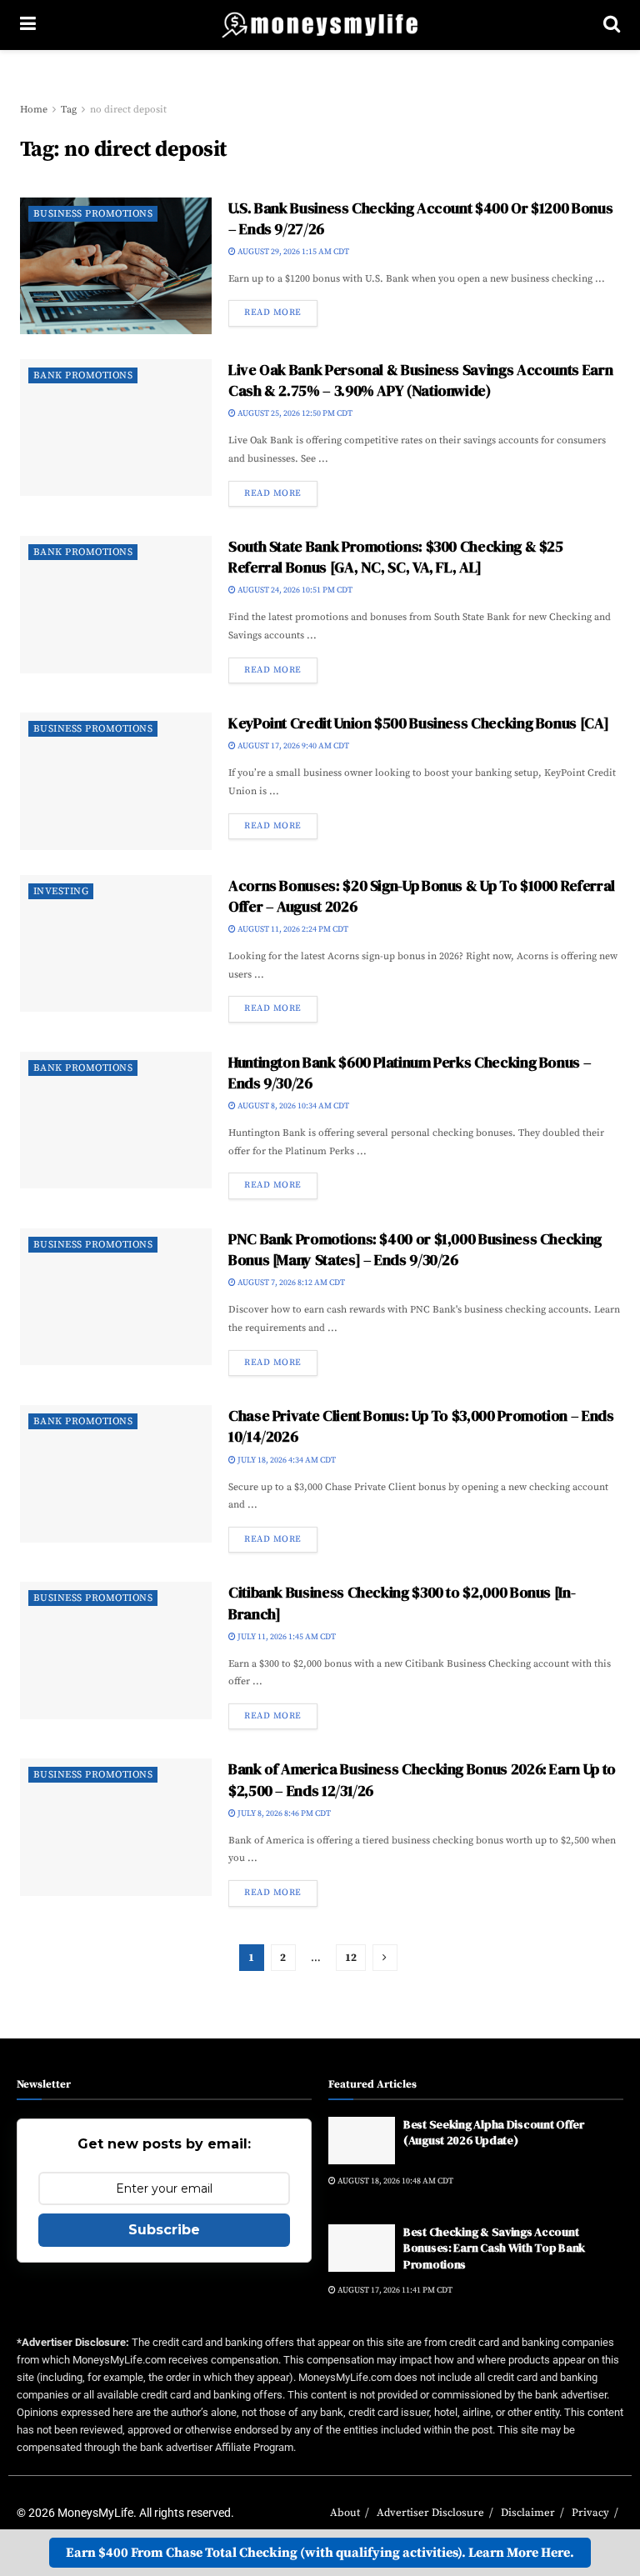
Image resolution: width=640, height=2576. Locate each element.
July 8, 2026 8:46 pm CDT (283, 1813)
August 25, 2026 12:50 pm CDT (294, 413)
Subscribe (164, 2230)
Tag (69, 110)
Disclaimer (528, 2513)
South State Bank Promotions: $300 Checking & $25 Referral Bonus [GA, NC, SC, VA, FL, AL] (396, 557)
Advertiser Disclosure (430, 2513)
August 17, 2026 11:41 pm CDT (394, 2290)
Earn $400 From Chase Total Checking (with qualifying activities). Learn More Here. (320, 2553)
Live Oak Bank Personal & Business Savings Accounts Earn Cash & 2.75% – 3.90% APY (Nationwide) (420, 380)
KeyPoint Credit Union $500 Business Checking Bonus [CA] (418, 723)
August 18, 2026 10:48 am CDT (395, 2181)
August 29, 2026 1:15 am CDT (292, 252)
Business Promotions (93, 214)
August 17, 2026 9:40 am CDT (292, 746)
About (345, 2513)
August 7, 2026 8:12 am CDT (290, 1283)
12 (351, 1958)
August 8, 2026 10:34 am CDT (292, 1106)
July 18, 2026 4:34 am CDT (286, 1460)
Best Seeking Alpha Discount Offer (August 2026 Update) (494, 2133)
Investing (61, 891)
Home (34, 110)
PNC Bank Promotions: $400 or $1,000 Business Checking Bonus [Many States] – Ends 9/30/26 (415, 1249)
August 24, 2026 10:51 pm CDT (294, 590)
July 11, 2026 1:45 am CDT (286, 1637)
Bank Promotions (83, 375)
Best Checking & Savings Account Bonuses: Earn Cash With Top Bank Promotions (494, 2248)
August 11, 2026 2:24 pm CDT (292, 929)
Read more (273, 313)
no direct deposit (128, 110)
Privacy (590, 2513)
